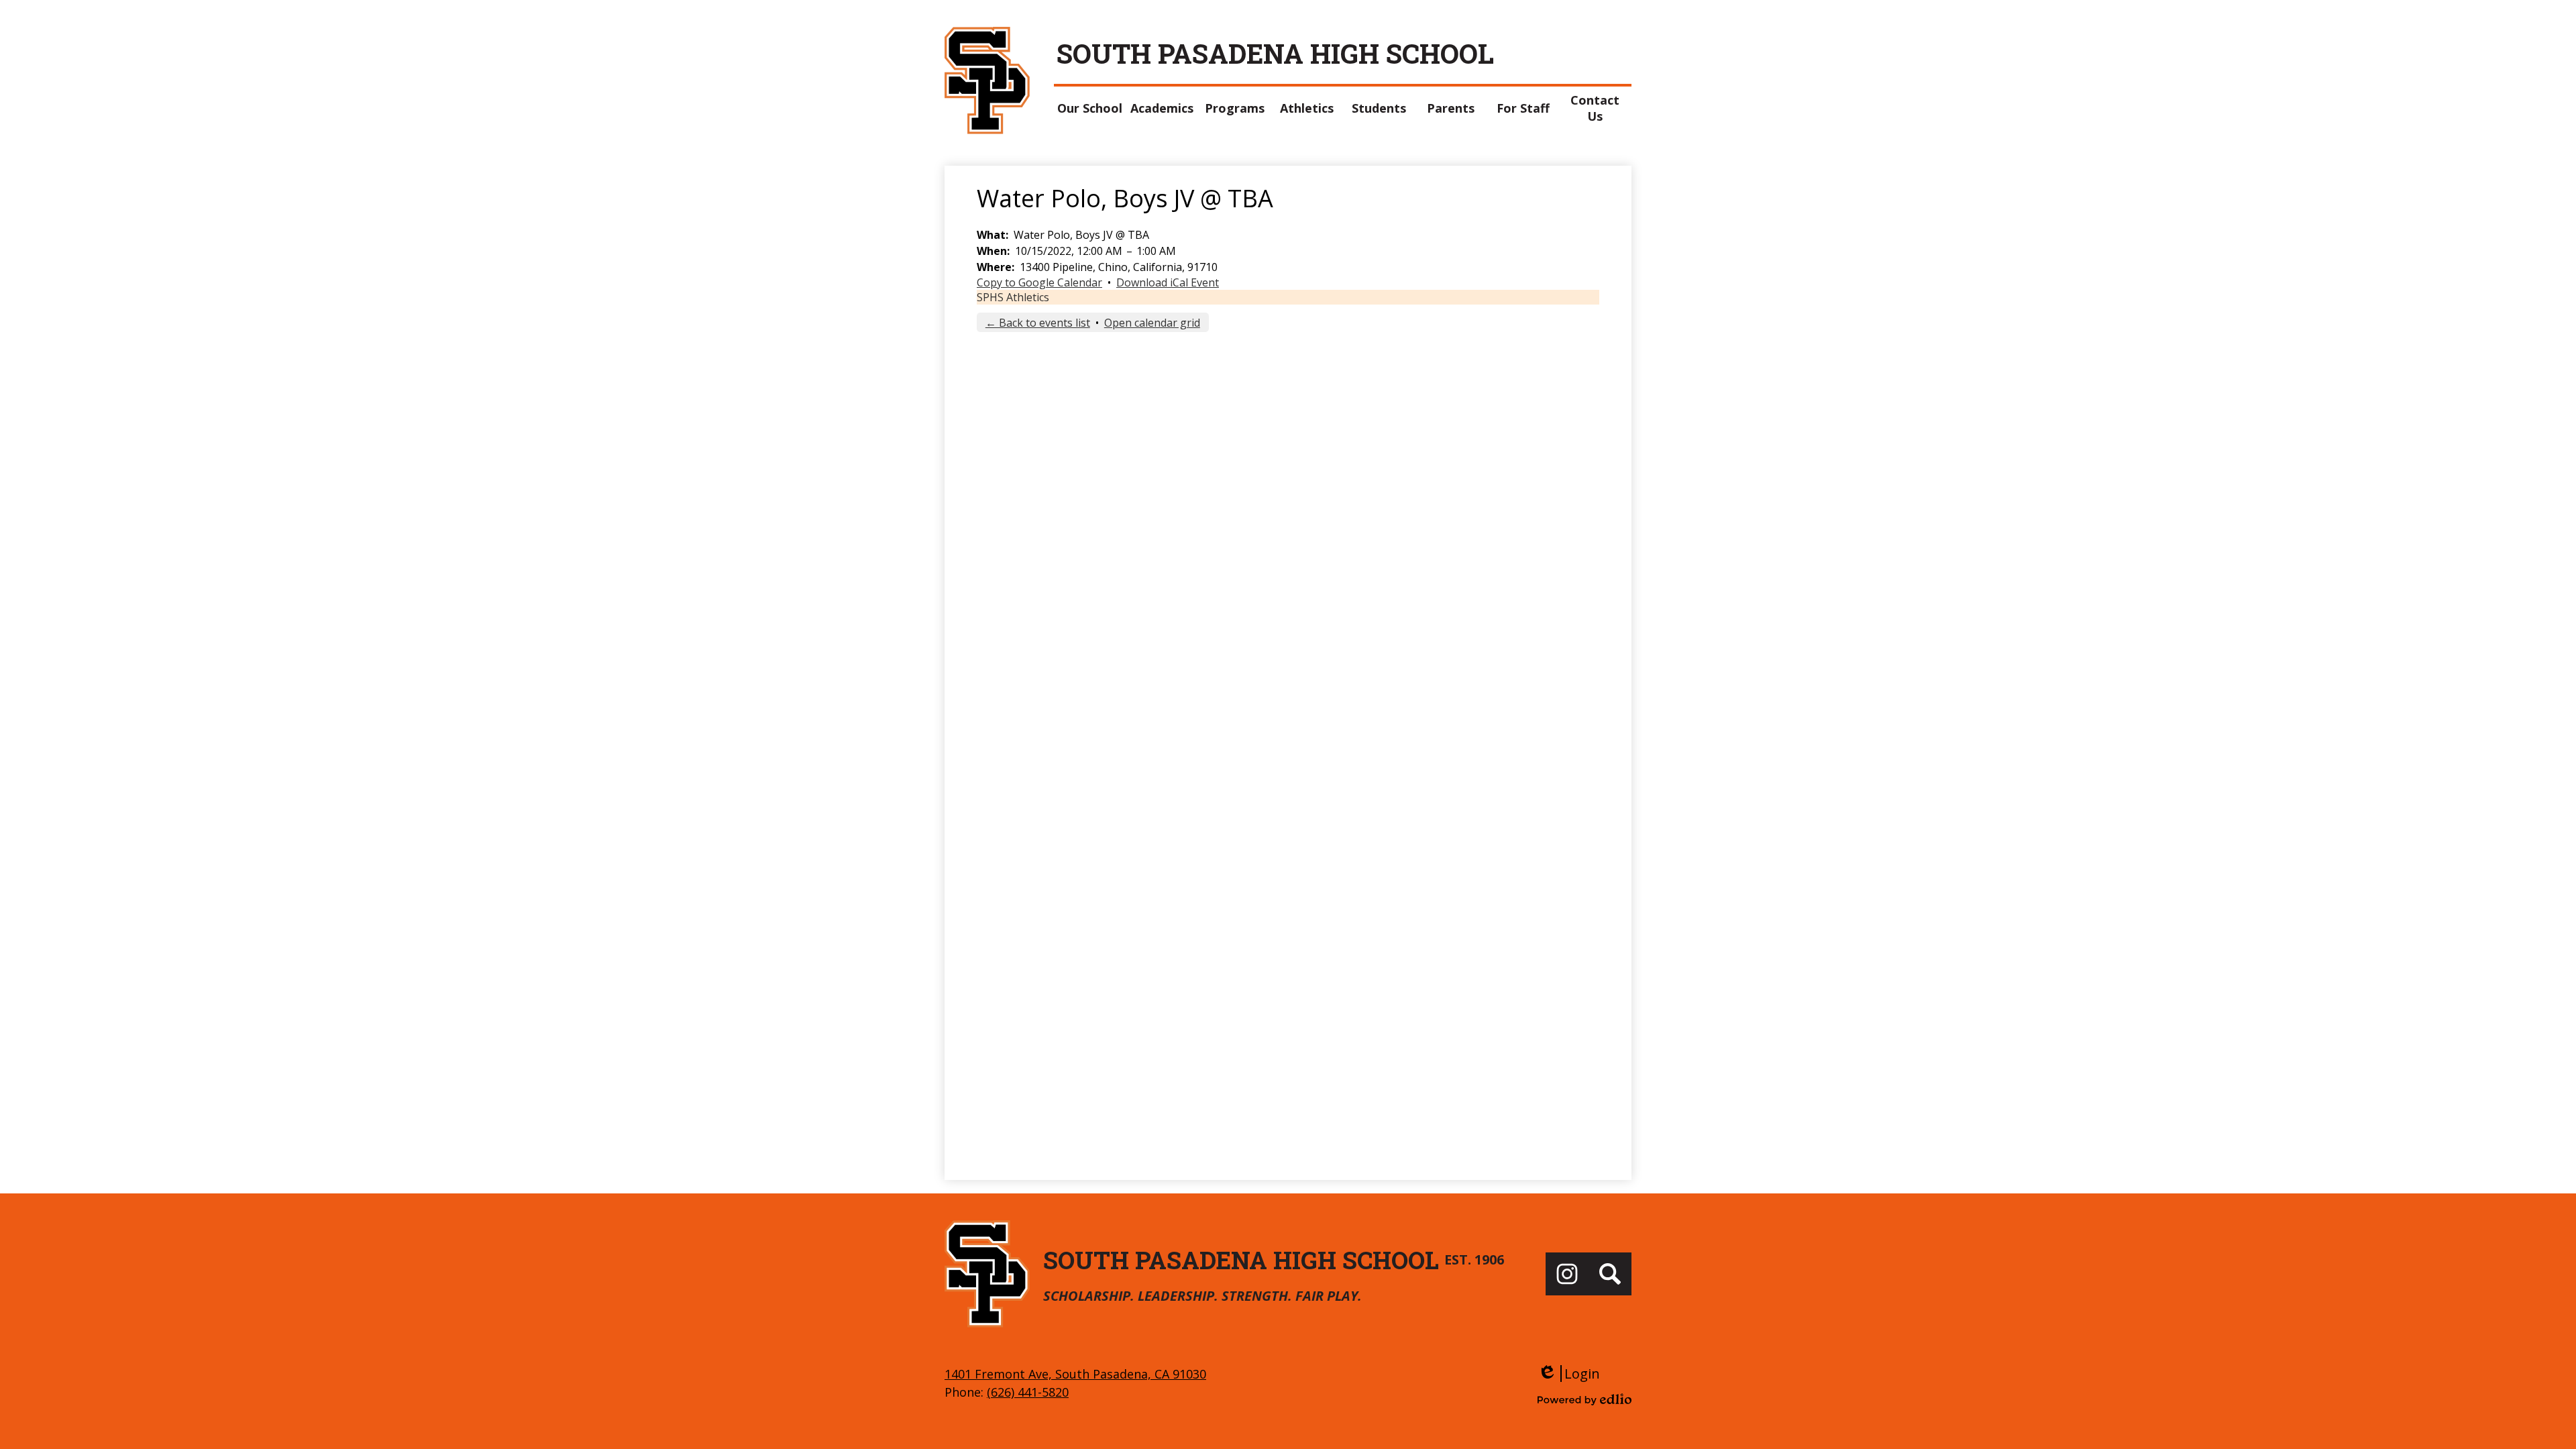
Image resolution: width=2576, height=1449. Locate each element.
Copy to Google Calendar (1039, 282)
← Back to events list (1038, 323)
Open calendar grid (1152, 323)
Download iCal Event (1168, 282)
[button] (1090, 108)
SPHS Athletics (1013, 297)
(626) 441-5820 (1028, 1392)
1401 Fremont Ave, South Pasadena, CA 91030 (1075, 1374)
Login (1569, 1374)
